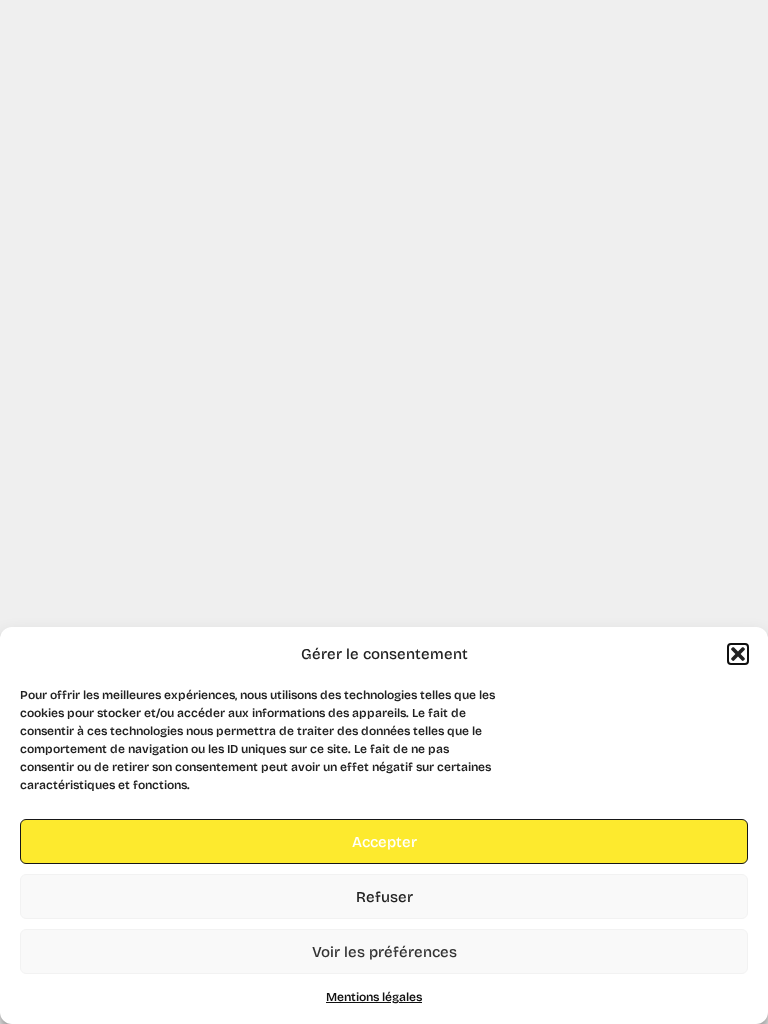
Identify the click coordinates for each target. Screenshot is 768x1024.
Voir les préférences (384, 952)
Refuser (384, 897)
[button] (738, 654)
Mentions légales (374, 997)
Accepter (384, 842)
